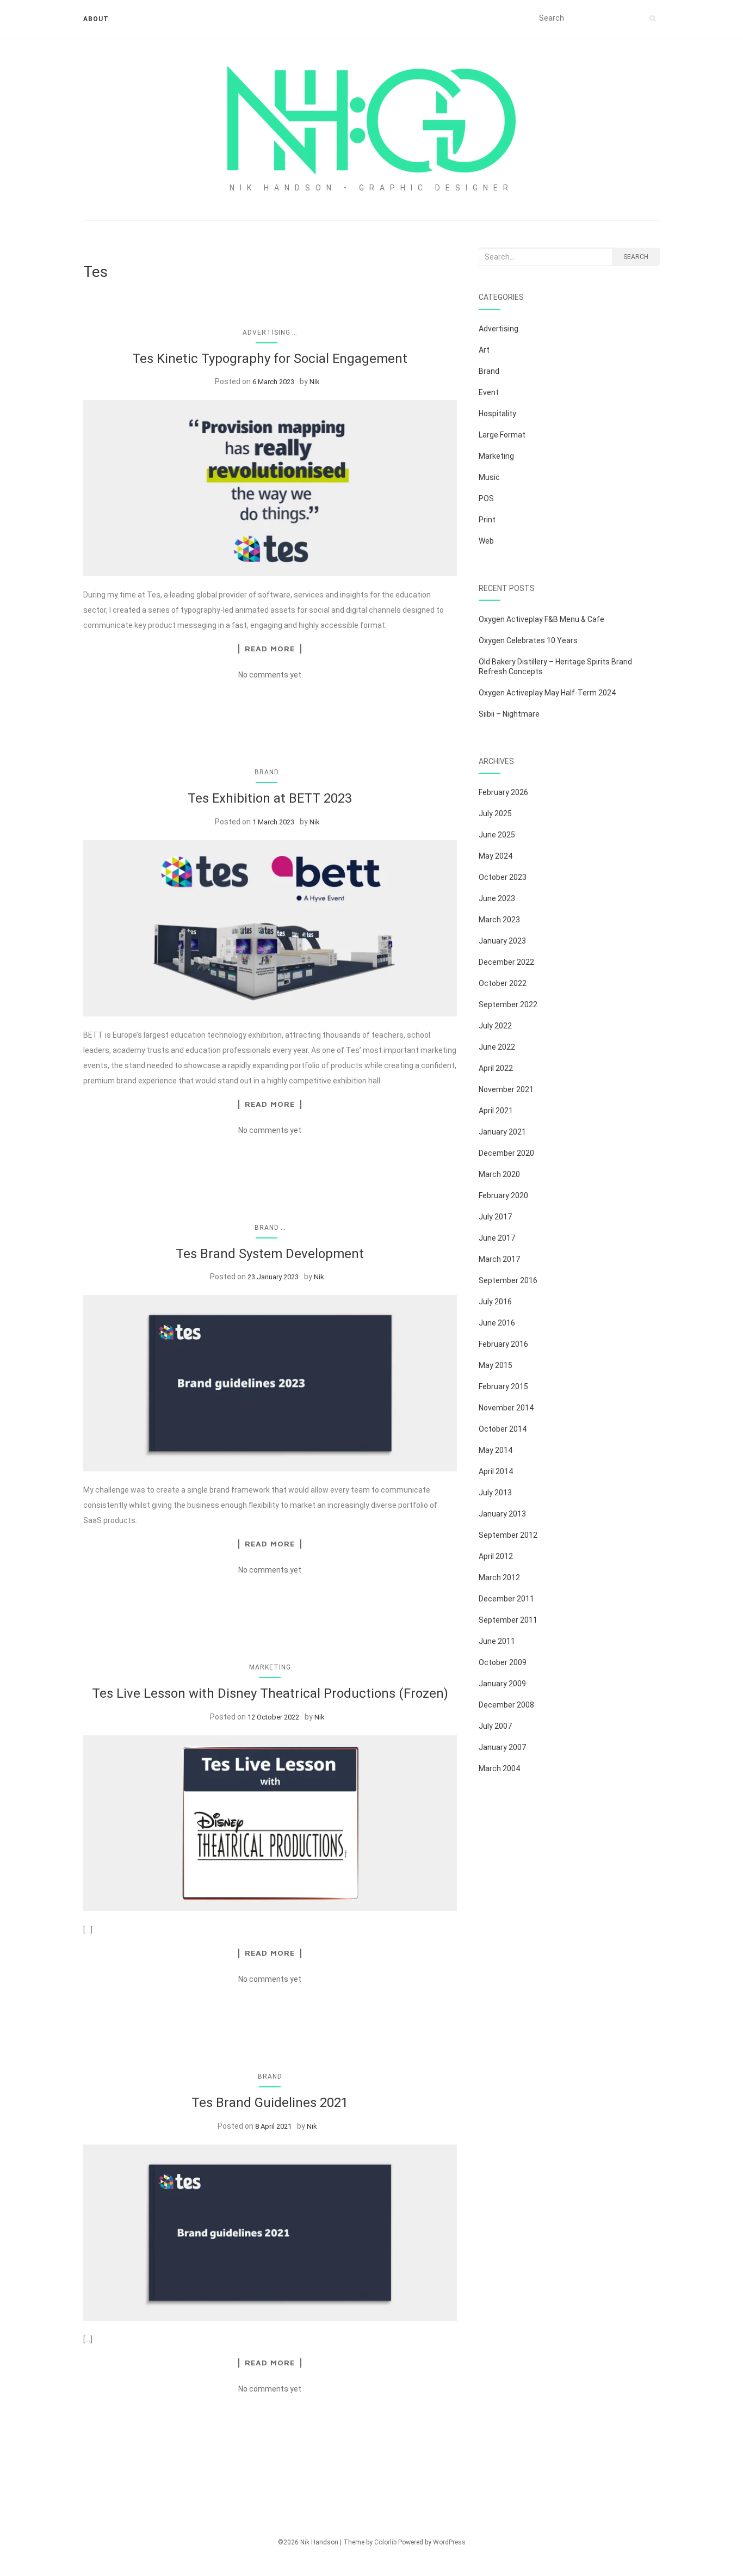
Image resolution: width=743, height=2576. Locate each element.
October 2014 (503, 1429)
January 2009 (502, 1684)
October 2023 (503, 877)
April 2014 (496, 1471)
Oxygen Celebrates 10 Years (528, 640)
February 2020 (503, 1195)
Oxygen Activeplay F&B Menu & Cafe (541, 619)
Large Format (502, 435)
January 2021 (502, 1132)
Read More (270, 649)
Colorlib (385, 2542)
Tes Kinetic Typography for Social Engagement (270, 359)
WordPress (449, 2542)
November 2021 (506, 1089)
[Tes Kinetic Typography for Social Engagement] (270, 488)
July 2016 (495, 1302)
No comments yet (270, 675)
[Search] (652, 19)
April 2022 (496, 1068)
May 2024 (496, 856)
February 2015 (503, 1386)
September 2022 (508, 1004)
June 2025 (497, 835)
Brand (267, 772)
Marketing (270, 1667)
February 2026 (503, 792)
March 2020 (499, 1174)
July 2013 (495, 1493)
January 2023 (502, 941)
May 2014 (496, 1450)
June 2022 (497, 1047)
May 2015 (496, 1365)
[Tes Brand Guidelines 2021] (270, 2233)
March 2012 (499, 1577)
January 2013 (502, 1514)
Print (487, 520)
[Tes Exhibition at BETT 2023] (270, 928)
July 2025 (495, 814)
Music (489, 477)
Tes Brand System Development (270, 1254)
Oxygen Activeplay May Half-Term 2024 (547, 693)
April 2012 (496, 1556)
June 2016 (497, 1323)
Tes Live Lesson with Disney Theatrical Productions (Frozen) (270, 1693)
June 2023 (497, 898)
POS (486, 498)
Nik (315, 382)
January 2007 (502, 1747)
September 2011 (508, 1620)
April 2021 (496, 1111)
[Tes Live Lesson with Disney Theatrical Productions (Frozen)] (270, 1823)
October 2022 (503, 983)
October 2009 (503, 1662)
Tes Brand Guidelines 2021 (270, 2103)
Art (484, 350)
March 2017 (499, 1259)
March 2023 (499, 920)
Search (636, 257)
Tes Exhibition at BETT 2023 (270, 798)
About (96, 19)
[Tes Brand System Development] (270, 1383)
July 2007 (495, 1726)
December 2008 (506, 1705)
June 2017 (497, 1238)
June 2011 (497, 1641)
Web (486, 541)
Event (489, 392)
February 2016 (503, 1344)
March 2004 (499, 1768)
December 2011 (506, 1599)
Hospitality (497, 414)
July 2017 (495, 1217)
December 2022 (506, 962)
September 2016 (508, 1280)
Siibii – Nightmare (509, 714)
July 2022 (495, 1026)
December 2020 (506, 1153)
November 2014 (506, 1408)
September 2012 (508, 1535)
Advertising (267, 332)
